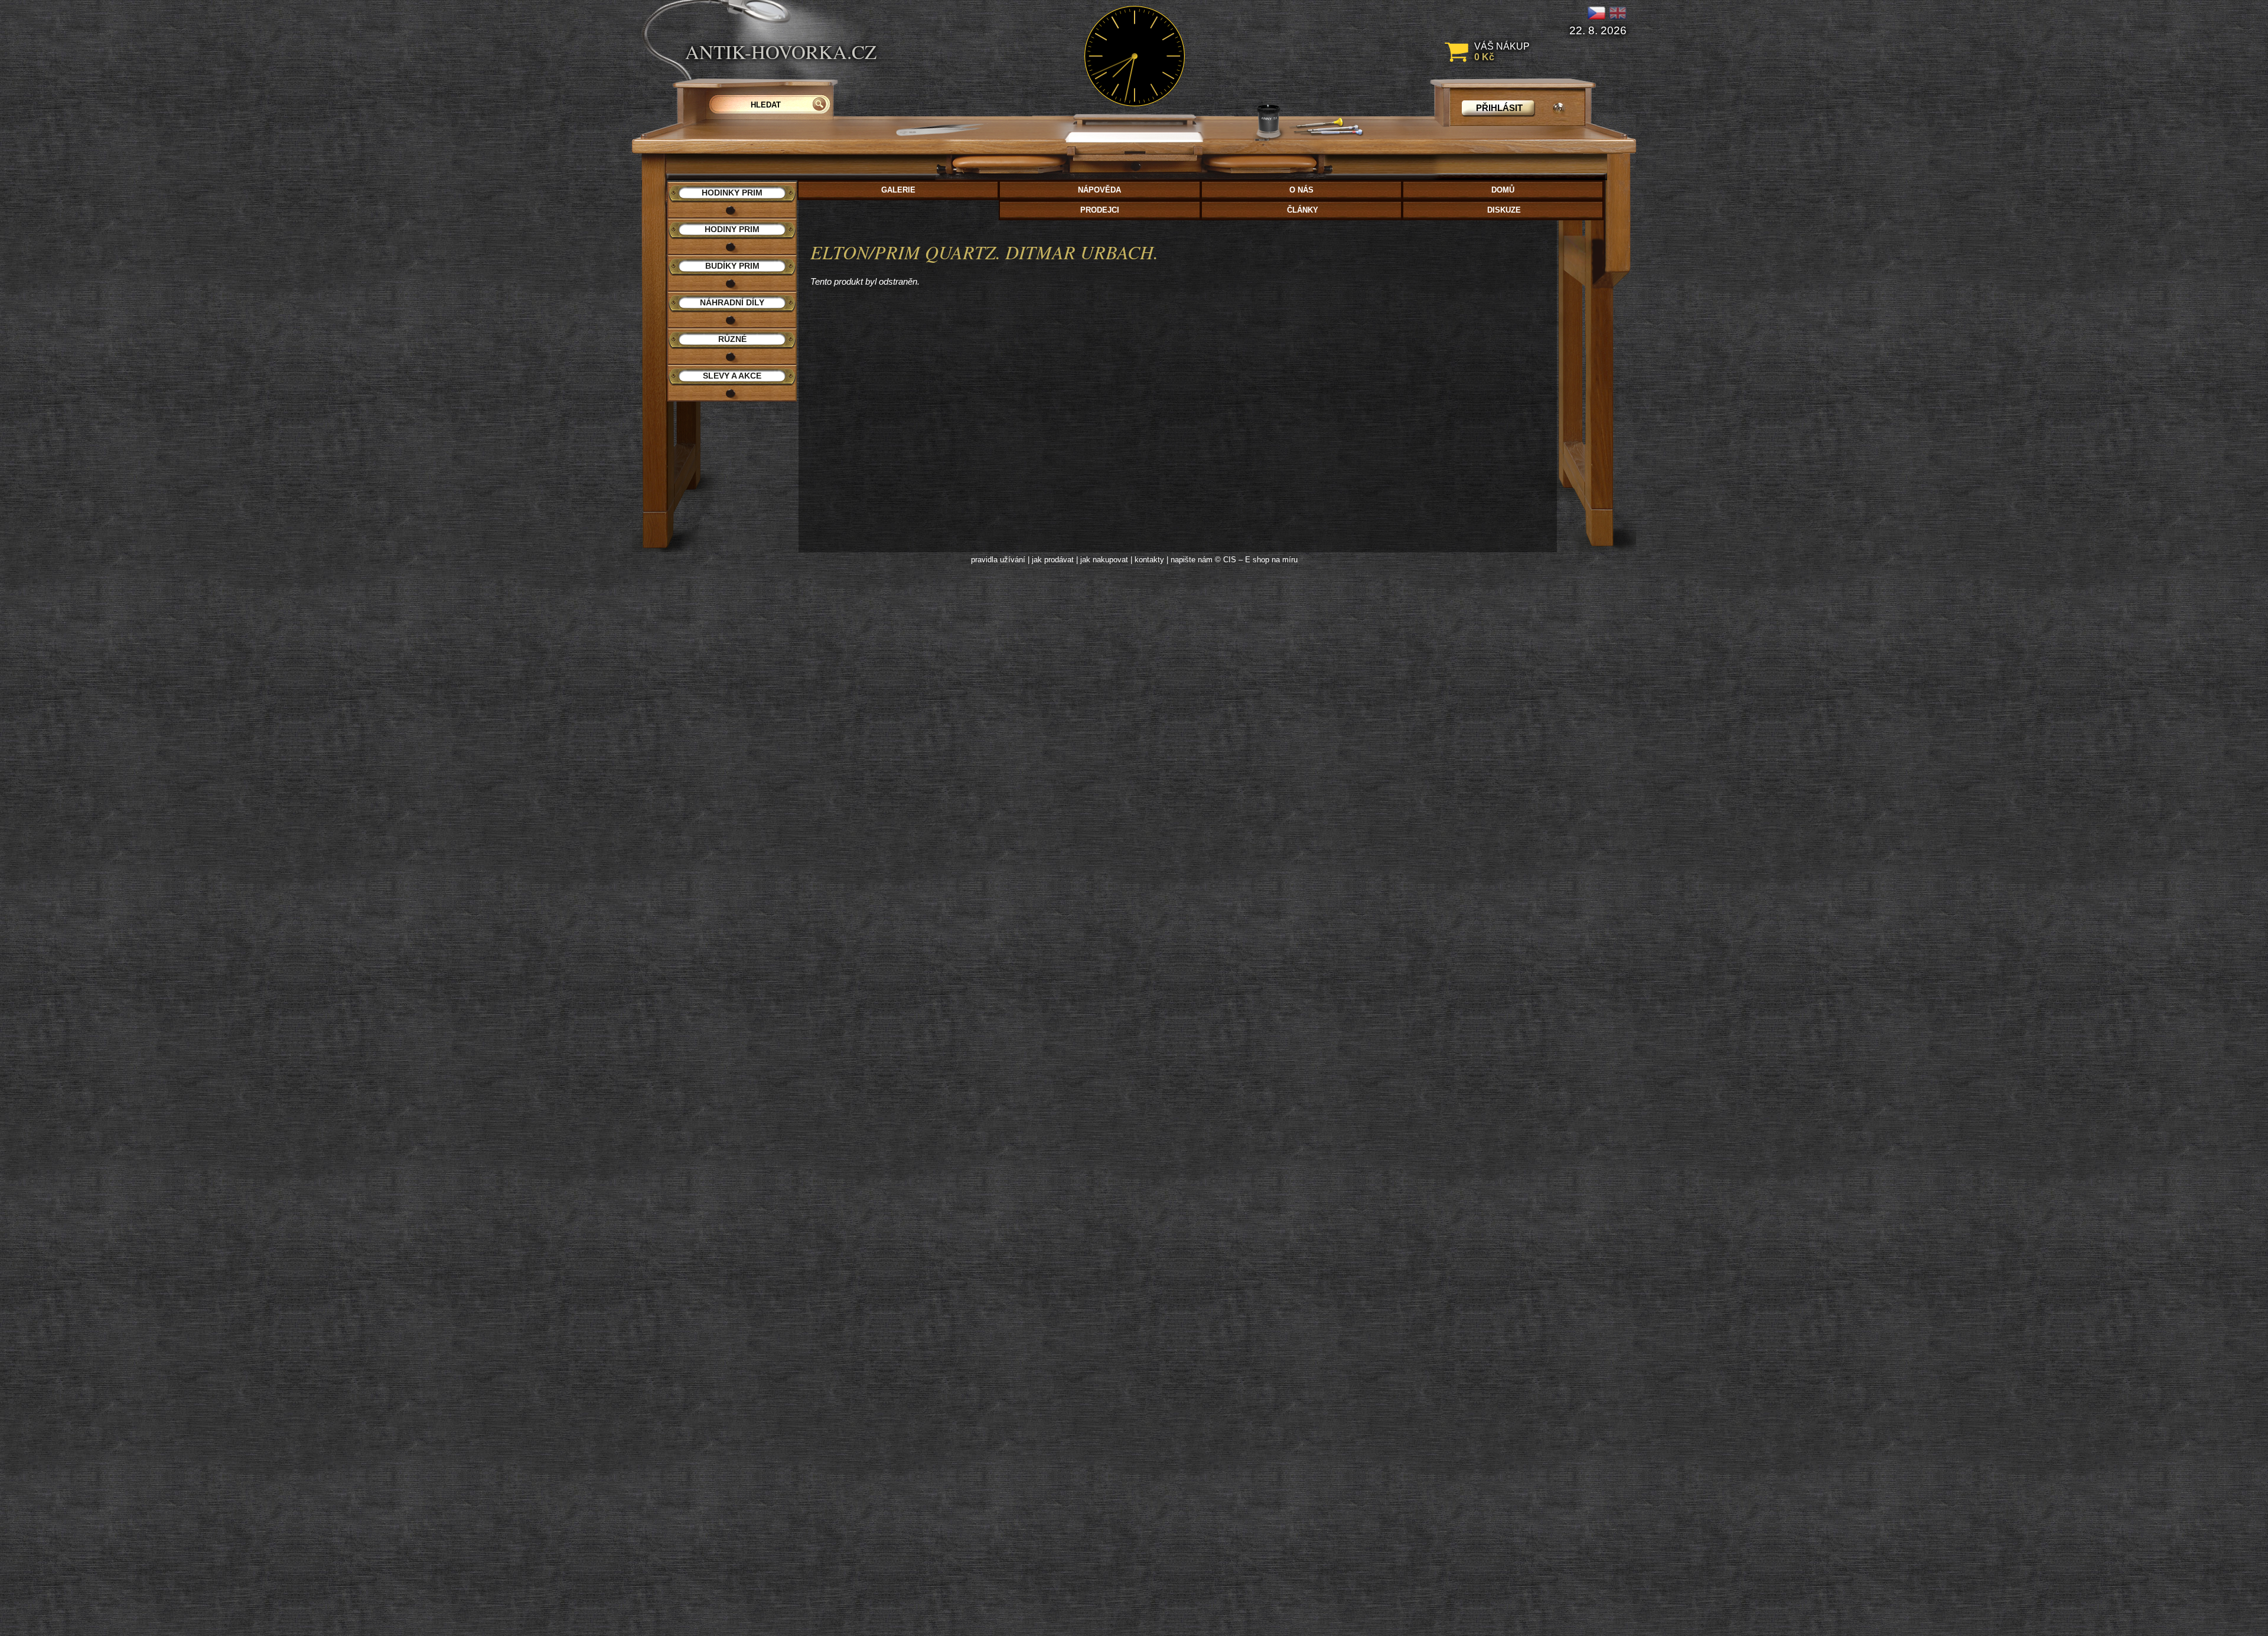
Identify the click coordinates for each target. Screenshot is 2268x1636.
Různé (732, 339)
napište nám (1192, 560)
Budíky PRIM (732, 266)
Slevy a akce (732, 376)
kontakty (1149, 560)
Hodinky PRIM (732, 193)
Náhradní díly (732, 302)
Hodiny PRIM (732, 229)
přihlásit (1499, 108)
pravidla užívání (998, 560)
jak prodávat (1053, 560)
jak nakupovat (1104, 560)
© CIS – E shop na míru (1256, 560)
